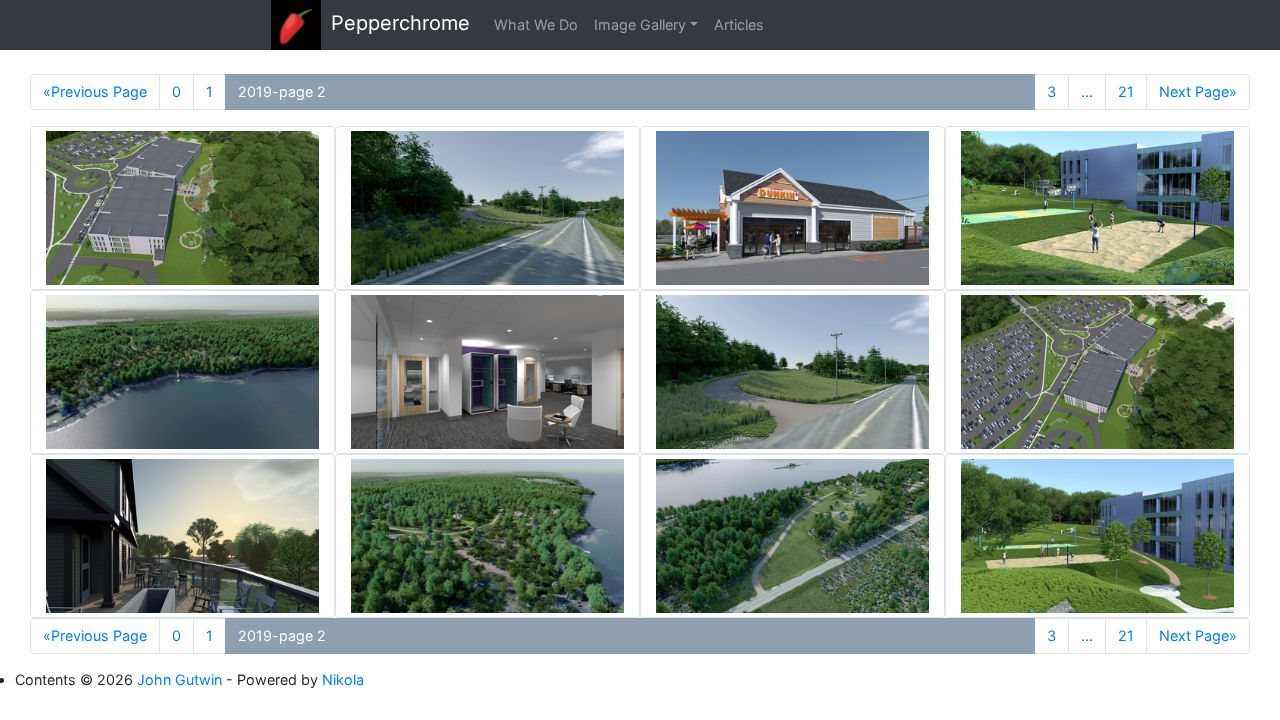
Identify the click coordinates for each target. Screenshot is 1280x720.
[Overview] (182, 208)
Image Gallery (640, 24)
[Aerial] (182, 372)
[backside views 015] (182, 536)
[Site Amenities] (1097, 208)
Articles (739, 24)
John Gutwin (179, 679)
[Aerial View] (792, 536)
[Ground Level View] (487, 208)
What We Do (536, 24)
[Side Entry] (792, 208)
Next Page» (1198, 91)
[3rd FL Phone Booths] (487, 372)
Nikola (343, 679)
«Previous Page (95, 91)
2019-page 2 (282, 91)
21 (1126, 91)
